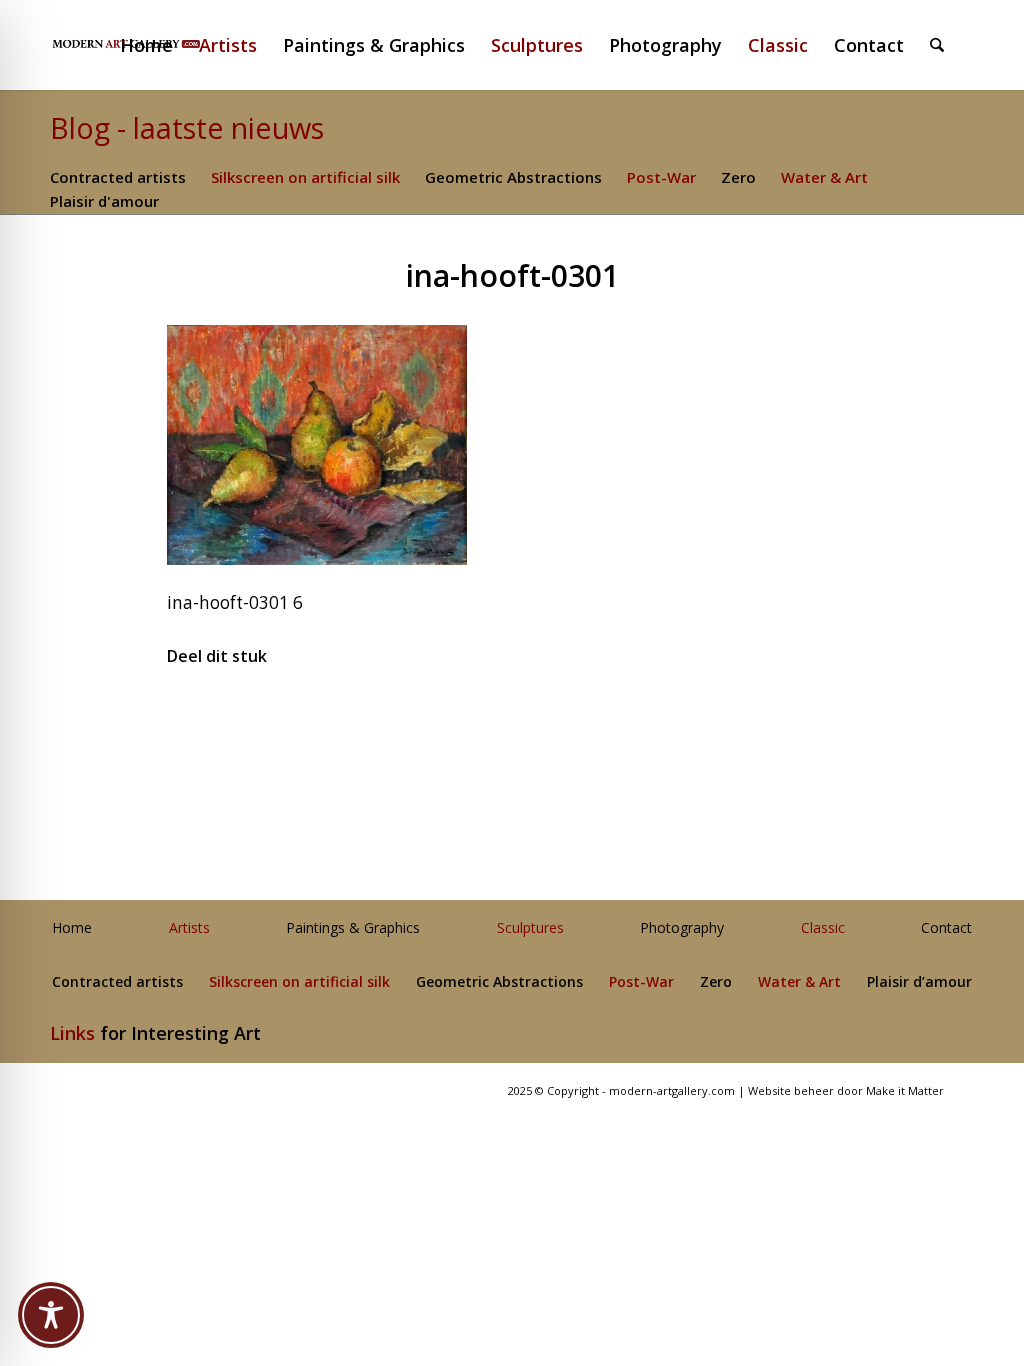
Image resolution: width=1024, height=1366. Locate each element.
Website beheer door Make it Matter (846, 1090)
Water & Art (824, 177)
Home (72, 928)
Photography (682, 928)
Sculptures (530, 928)
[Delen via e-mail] (742, 716)
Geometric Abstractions (513, 177)
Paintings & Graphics (353, 928)
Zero (738, 177)
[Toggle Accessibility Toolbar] (51, 1315)
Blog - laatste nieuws (187, 127)
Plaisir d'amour (104, 201)
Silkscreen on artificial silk (305, 177)
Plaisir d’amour (919, 982)
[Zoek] (937, 45)
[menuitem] (155, 45)
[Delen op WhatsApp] (512, 716)
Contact (946, 928)
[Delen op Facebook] (282, 716)
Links (72, 1033)
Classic (823, 928)
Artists (189, 928)
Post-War (661, 177)
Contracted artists (118, 177)
